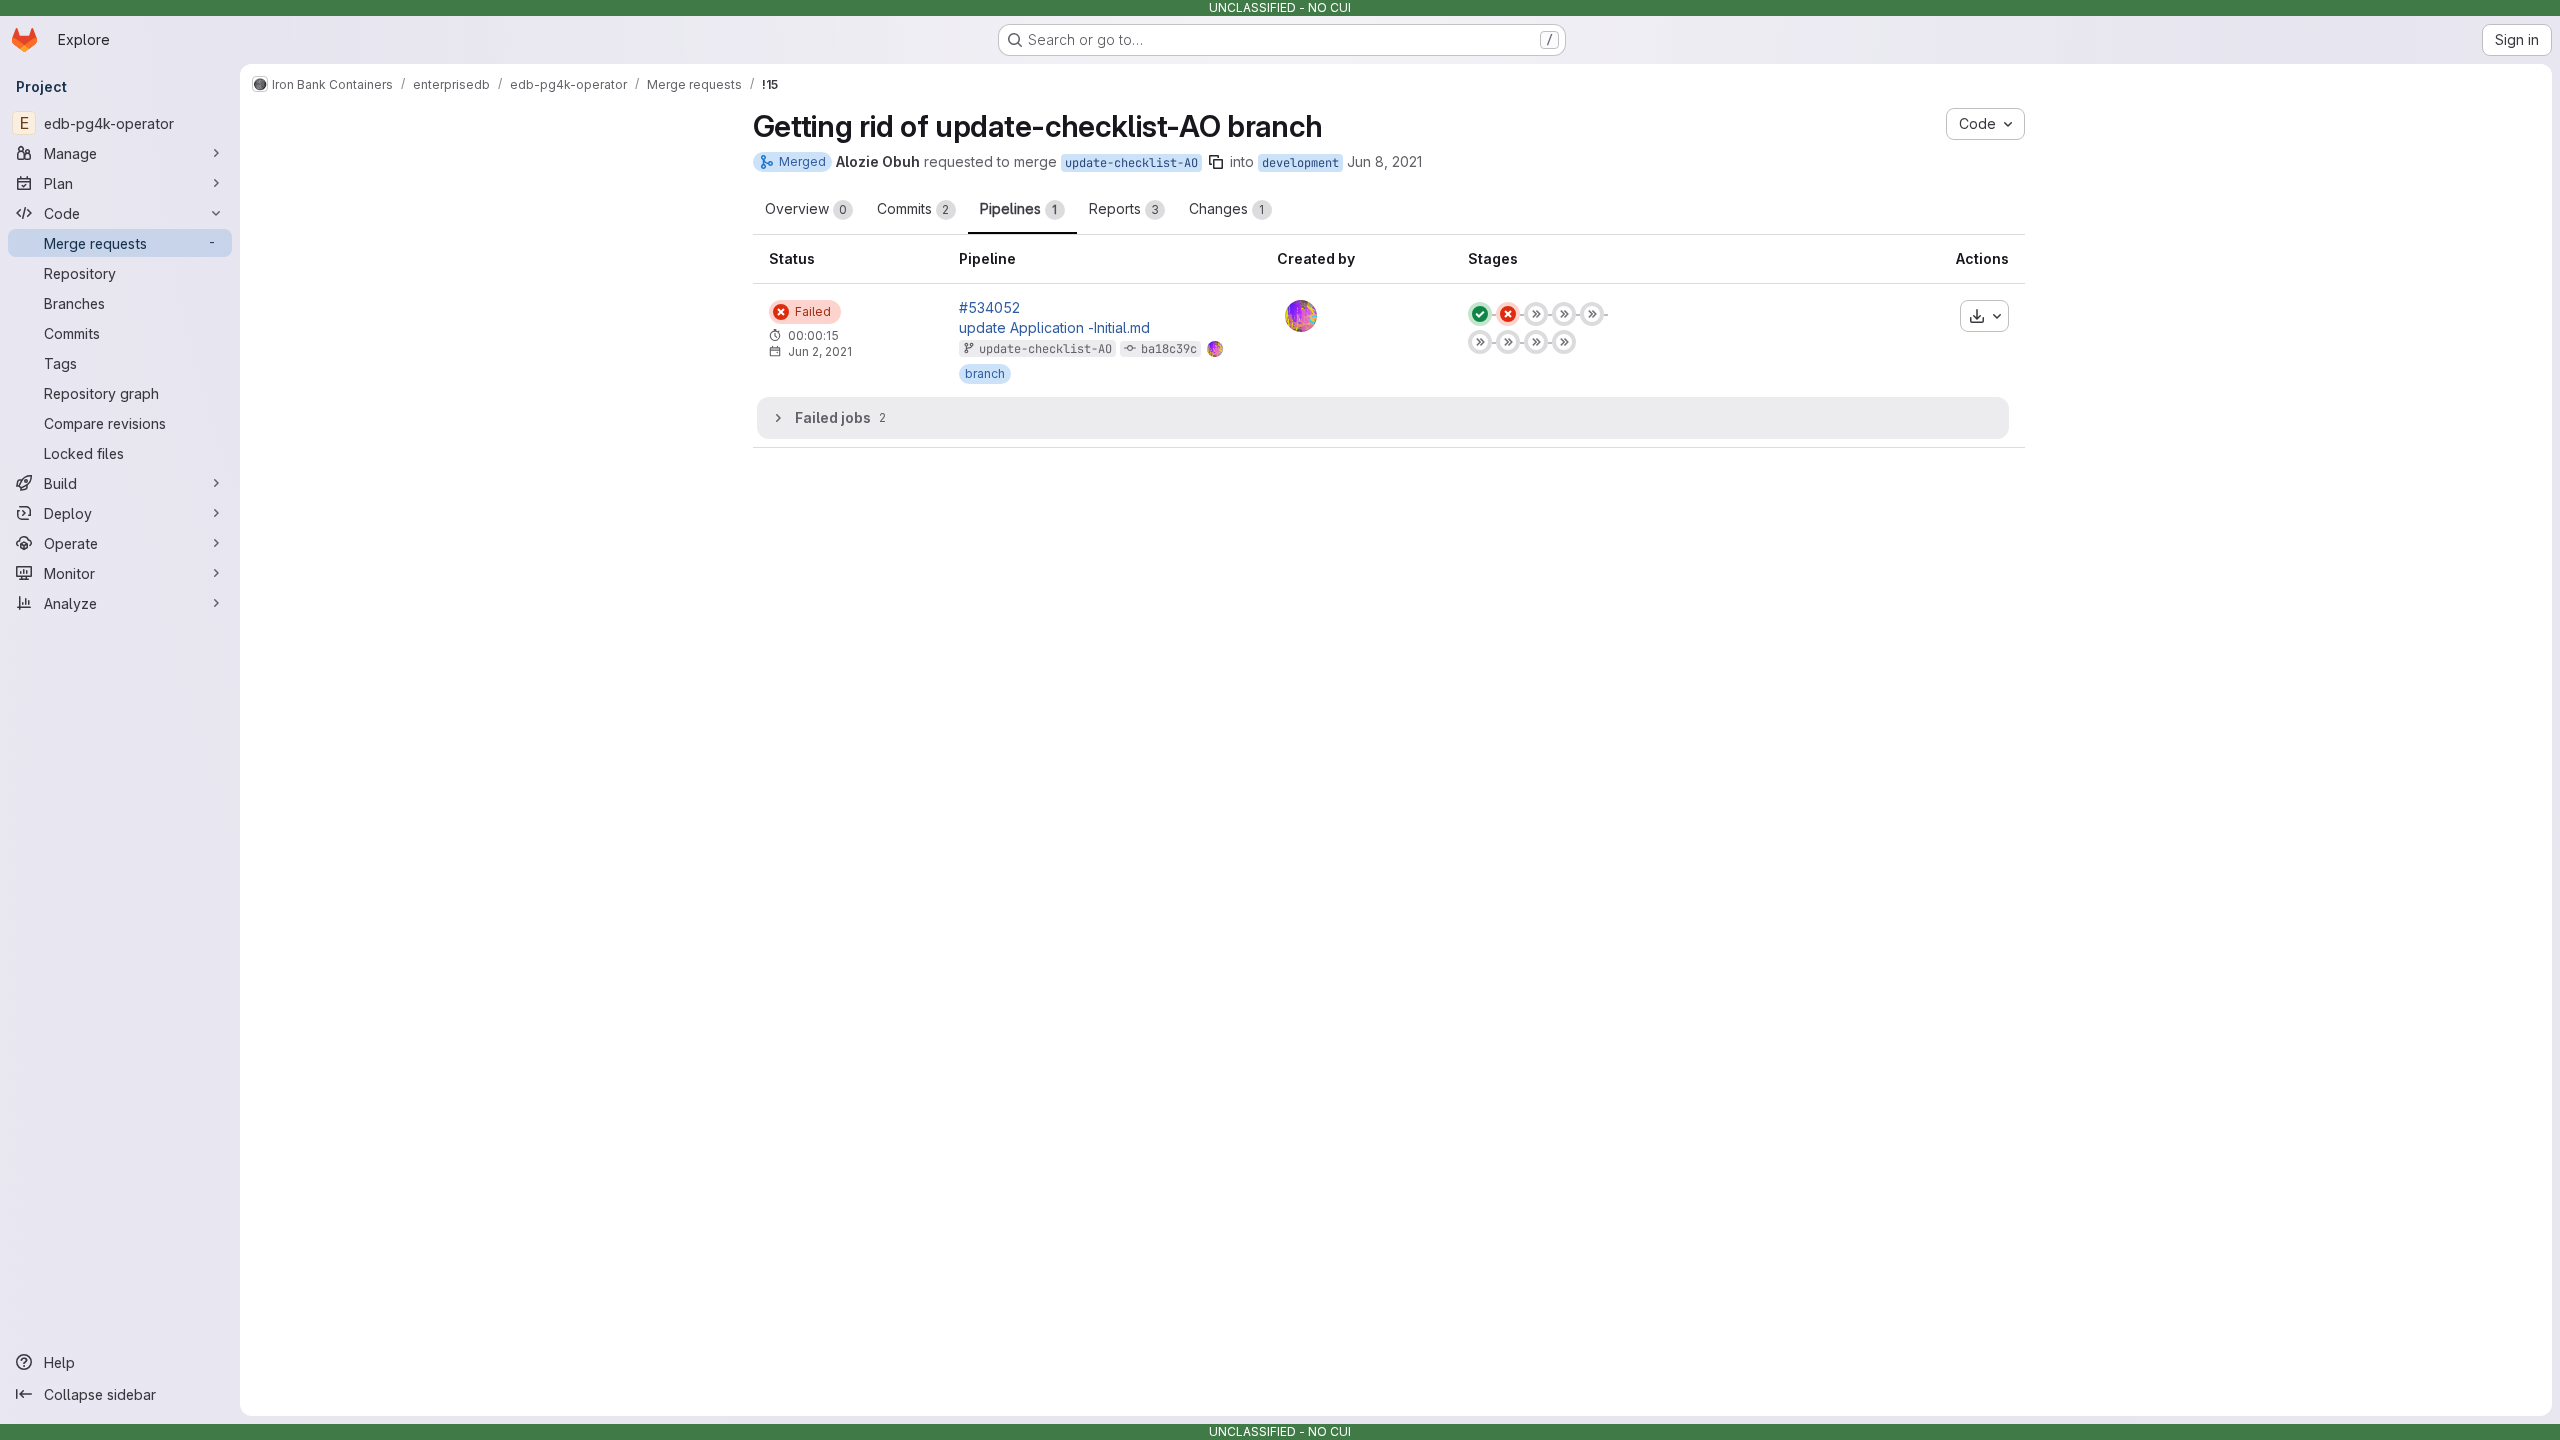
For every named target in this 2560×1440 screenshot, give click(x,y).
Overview (806, 208)
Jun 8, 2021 (1384, 161)
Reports (1124, 208)
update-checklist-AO (1131, 163)
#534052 (989, 308)
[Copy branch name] (1216, 162)
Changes (1227, 208)
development (1300, 163)
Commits (913, 208)
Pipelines (1019, 208)
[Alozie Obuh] (1301, 316)
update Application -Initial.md (1054, 328)
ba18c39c (1169, 349)
